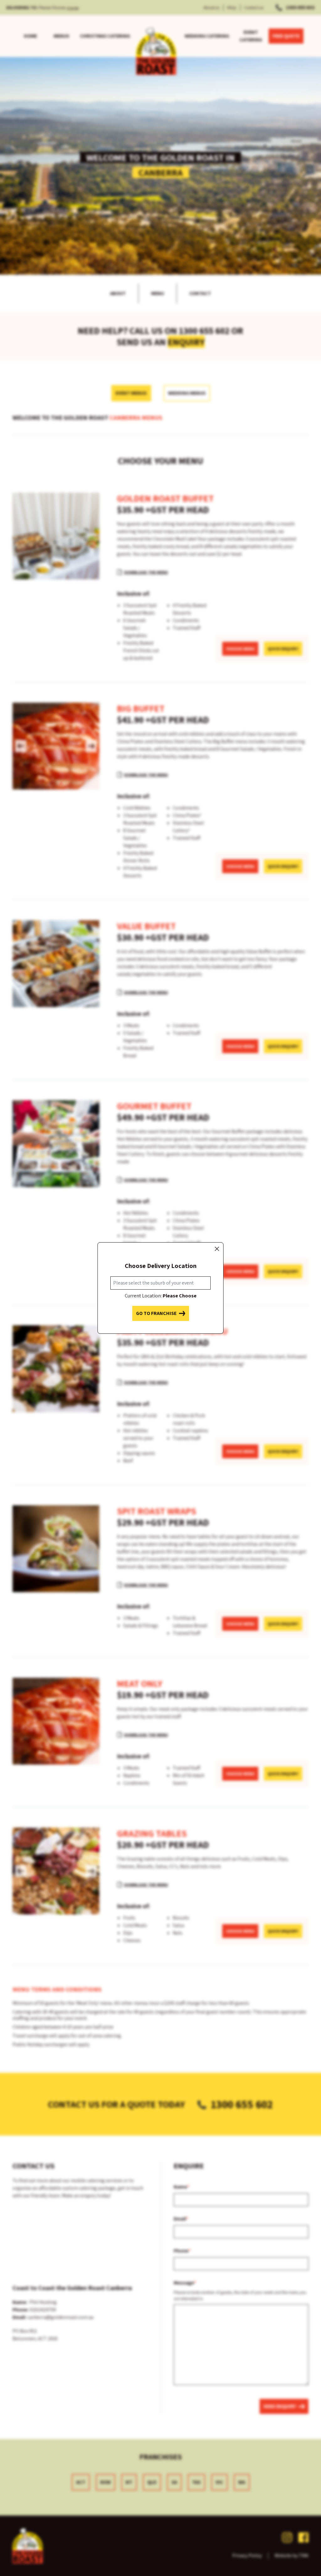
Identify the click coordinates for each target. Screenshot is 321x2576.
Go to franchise (156, 1313)
